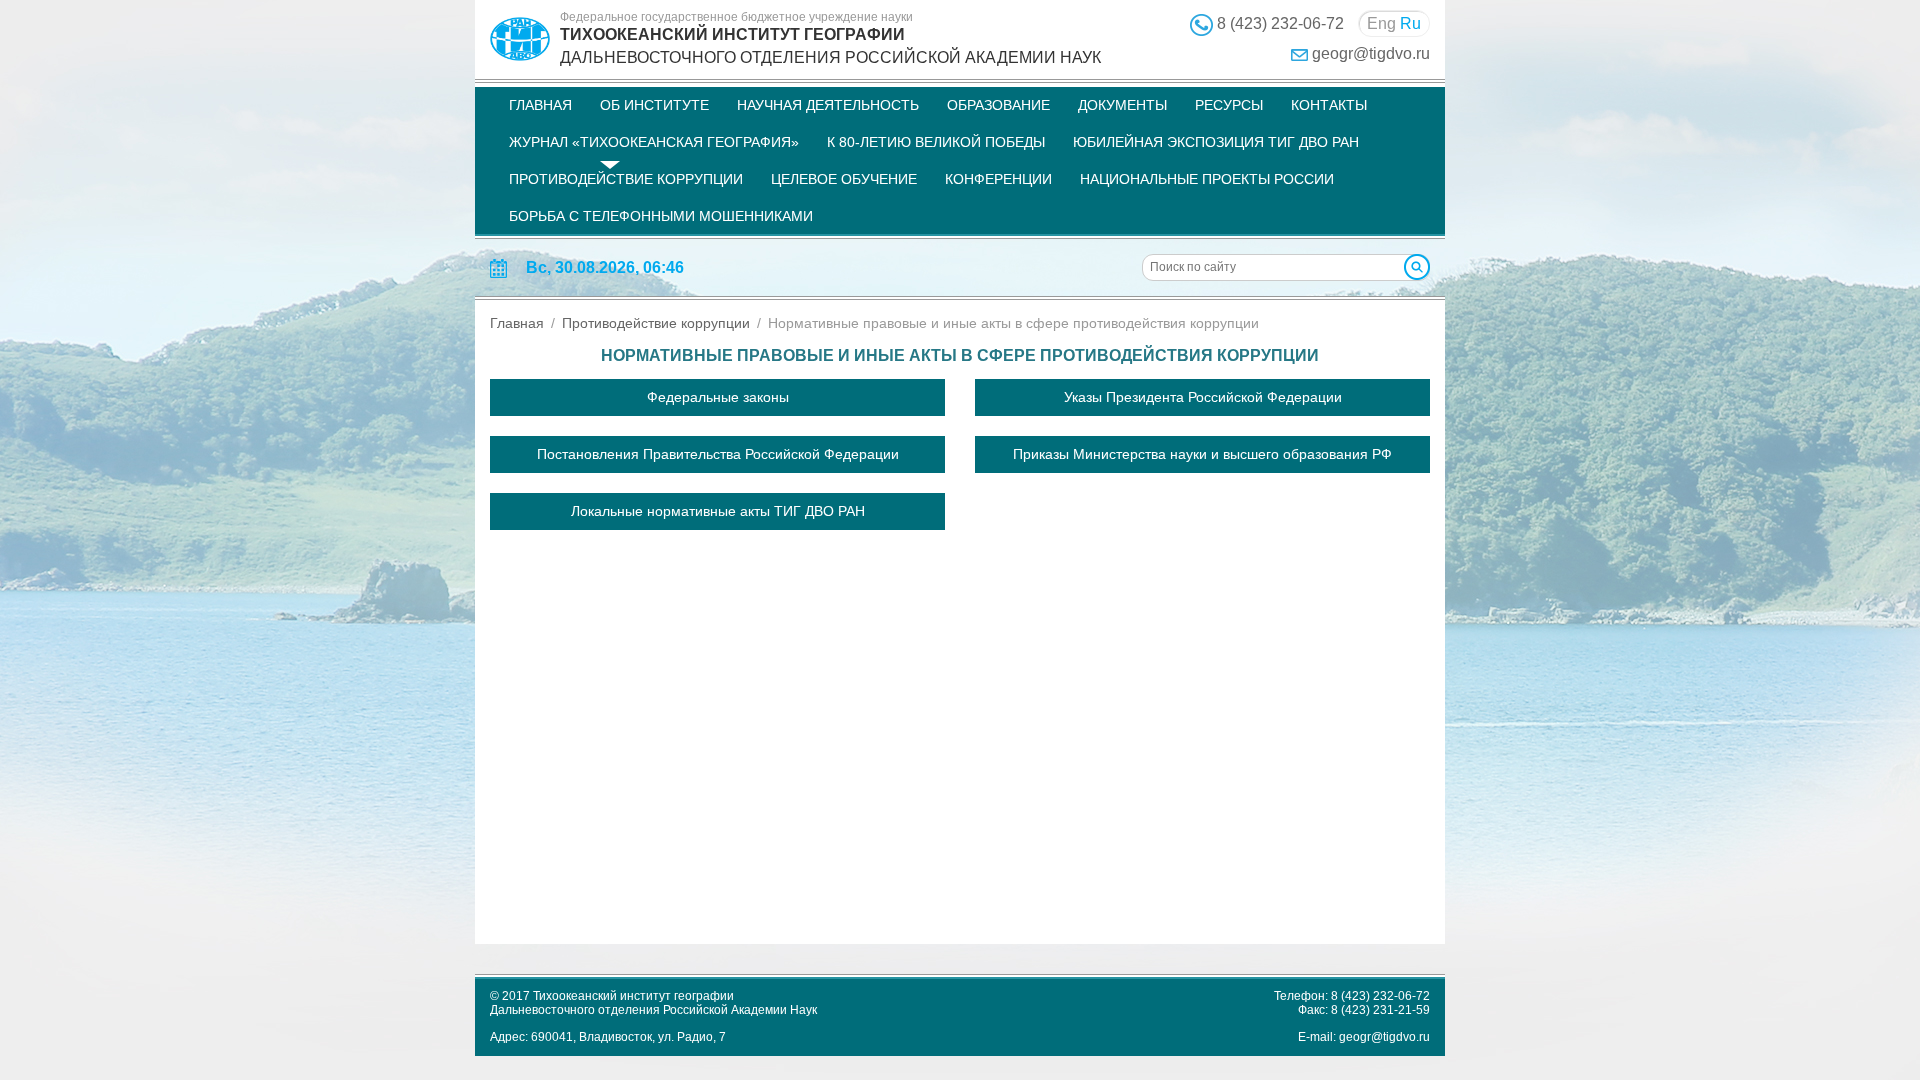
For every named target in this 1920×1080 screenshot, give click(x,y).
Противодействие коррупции (626, 179)
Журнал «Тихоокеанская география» (654, 142)
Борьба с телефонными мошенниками (661, 216)
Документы (1122, 105)
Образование (998, 105)
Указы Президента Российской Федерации (1203, 397)
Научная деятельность (828, 105)
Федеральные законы (718, 397)
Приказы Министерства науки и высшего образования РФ (1202, 454)
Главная (540, 105)
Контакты (1329, 105)
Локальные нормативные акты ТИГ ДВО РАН (718, 511)
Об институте (654, 105)
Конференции (998, 179)
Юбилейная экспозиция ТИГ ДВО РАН (1216, 142)
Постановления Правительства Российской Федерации (718, 454)
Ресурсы (1229, 105)
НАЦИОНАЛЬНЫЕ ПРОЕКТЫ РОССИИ (1207, 179)
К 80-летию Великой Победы (936, 142)
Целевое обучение (844, 179)
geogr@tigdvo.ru (1371, 53)
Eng (1381, 23)
